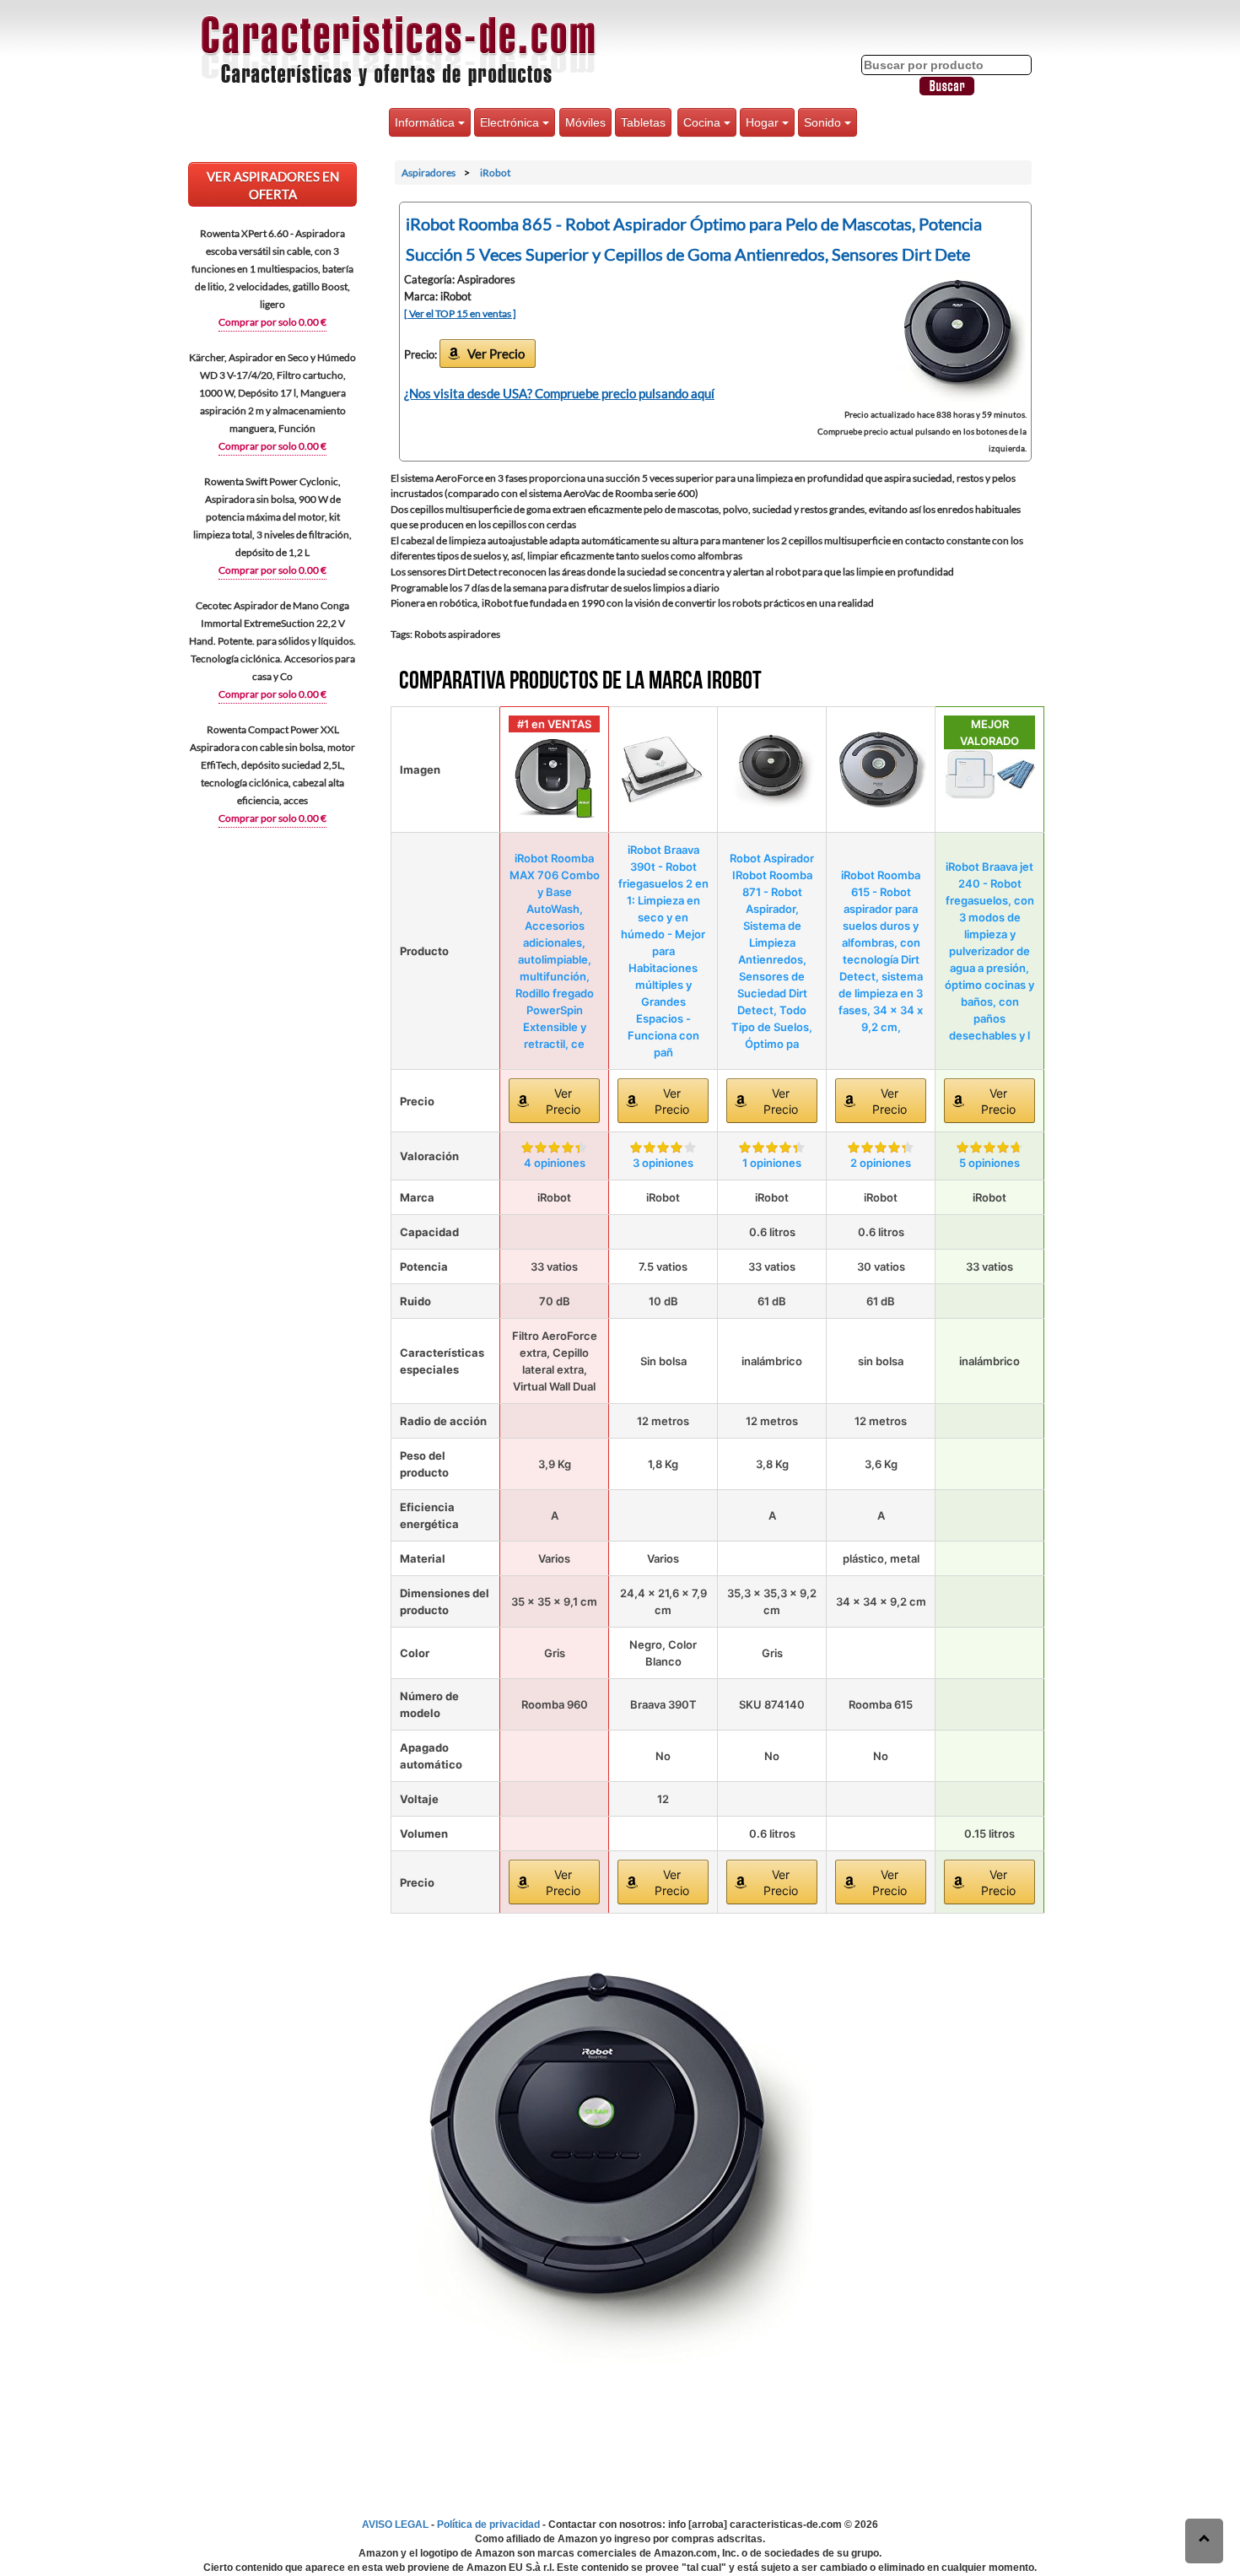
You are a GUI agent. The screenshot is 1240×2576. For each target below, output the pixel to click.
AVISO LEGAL (395, 2525)
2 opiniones (881, 1163)
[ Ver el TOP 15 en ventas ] (460, 313)
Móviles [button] (585, 122)
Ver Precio (496, 354)
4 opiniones (555, 1163)
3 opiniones (663, 1163)
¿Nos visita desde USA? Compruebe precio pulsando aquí (559, 393)
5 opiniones (989, 1163)
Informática (426, 122)
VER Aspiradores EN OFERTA (273, 185)
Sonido (824, 122)
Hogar (764, 122)
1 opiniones (772, 1163)
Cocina (704, 122)
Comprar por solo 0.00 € (272, 322)
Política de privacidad (488, 2525)
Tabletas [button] (643, 122)
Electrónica (511, 122)
